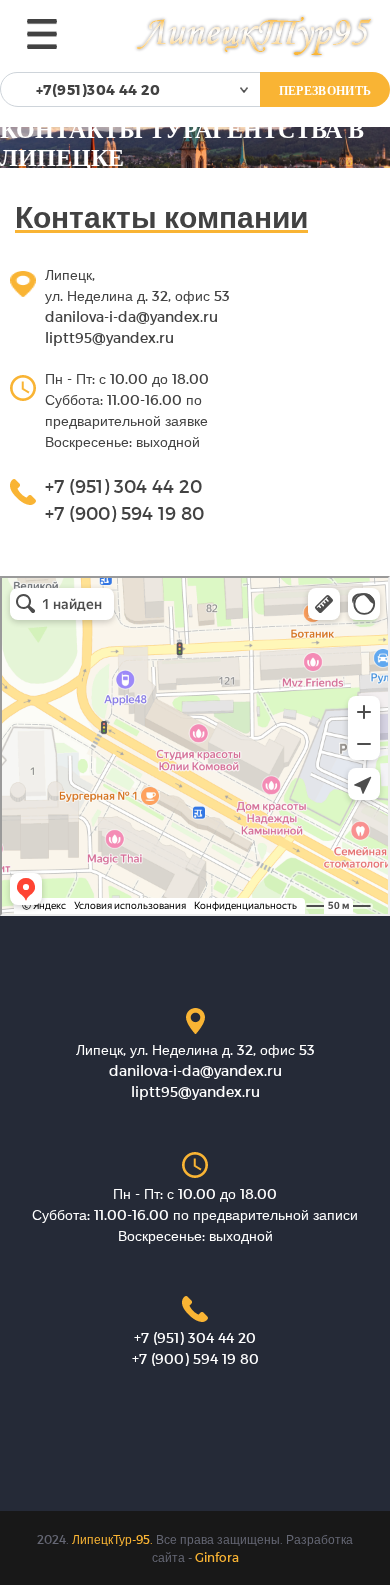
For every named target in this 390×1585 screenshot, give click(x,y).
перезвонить (325, 90)
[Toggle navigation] (42, 34)
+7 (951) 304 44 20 (123, 485)
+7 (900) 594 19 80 (124, 512)
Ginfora (217, 1557)
